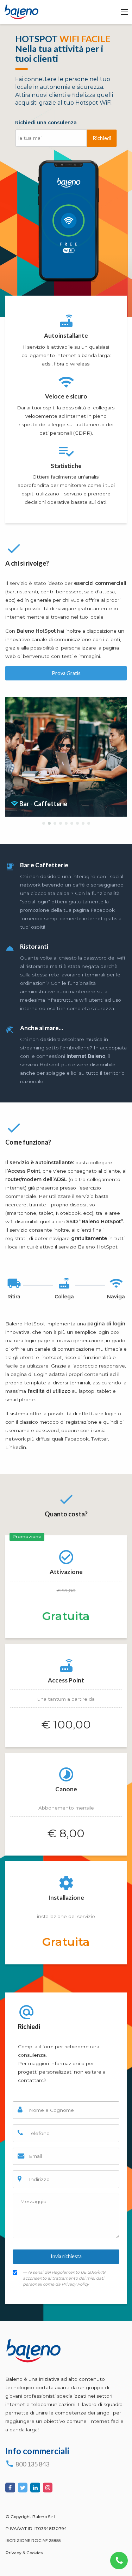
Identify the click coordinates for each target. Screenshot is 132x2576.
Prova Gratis (66, 673)
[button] (44, 823)
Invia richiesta (66, 2256)
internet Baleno (86, 1056)
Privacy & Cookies (24, 2553)
